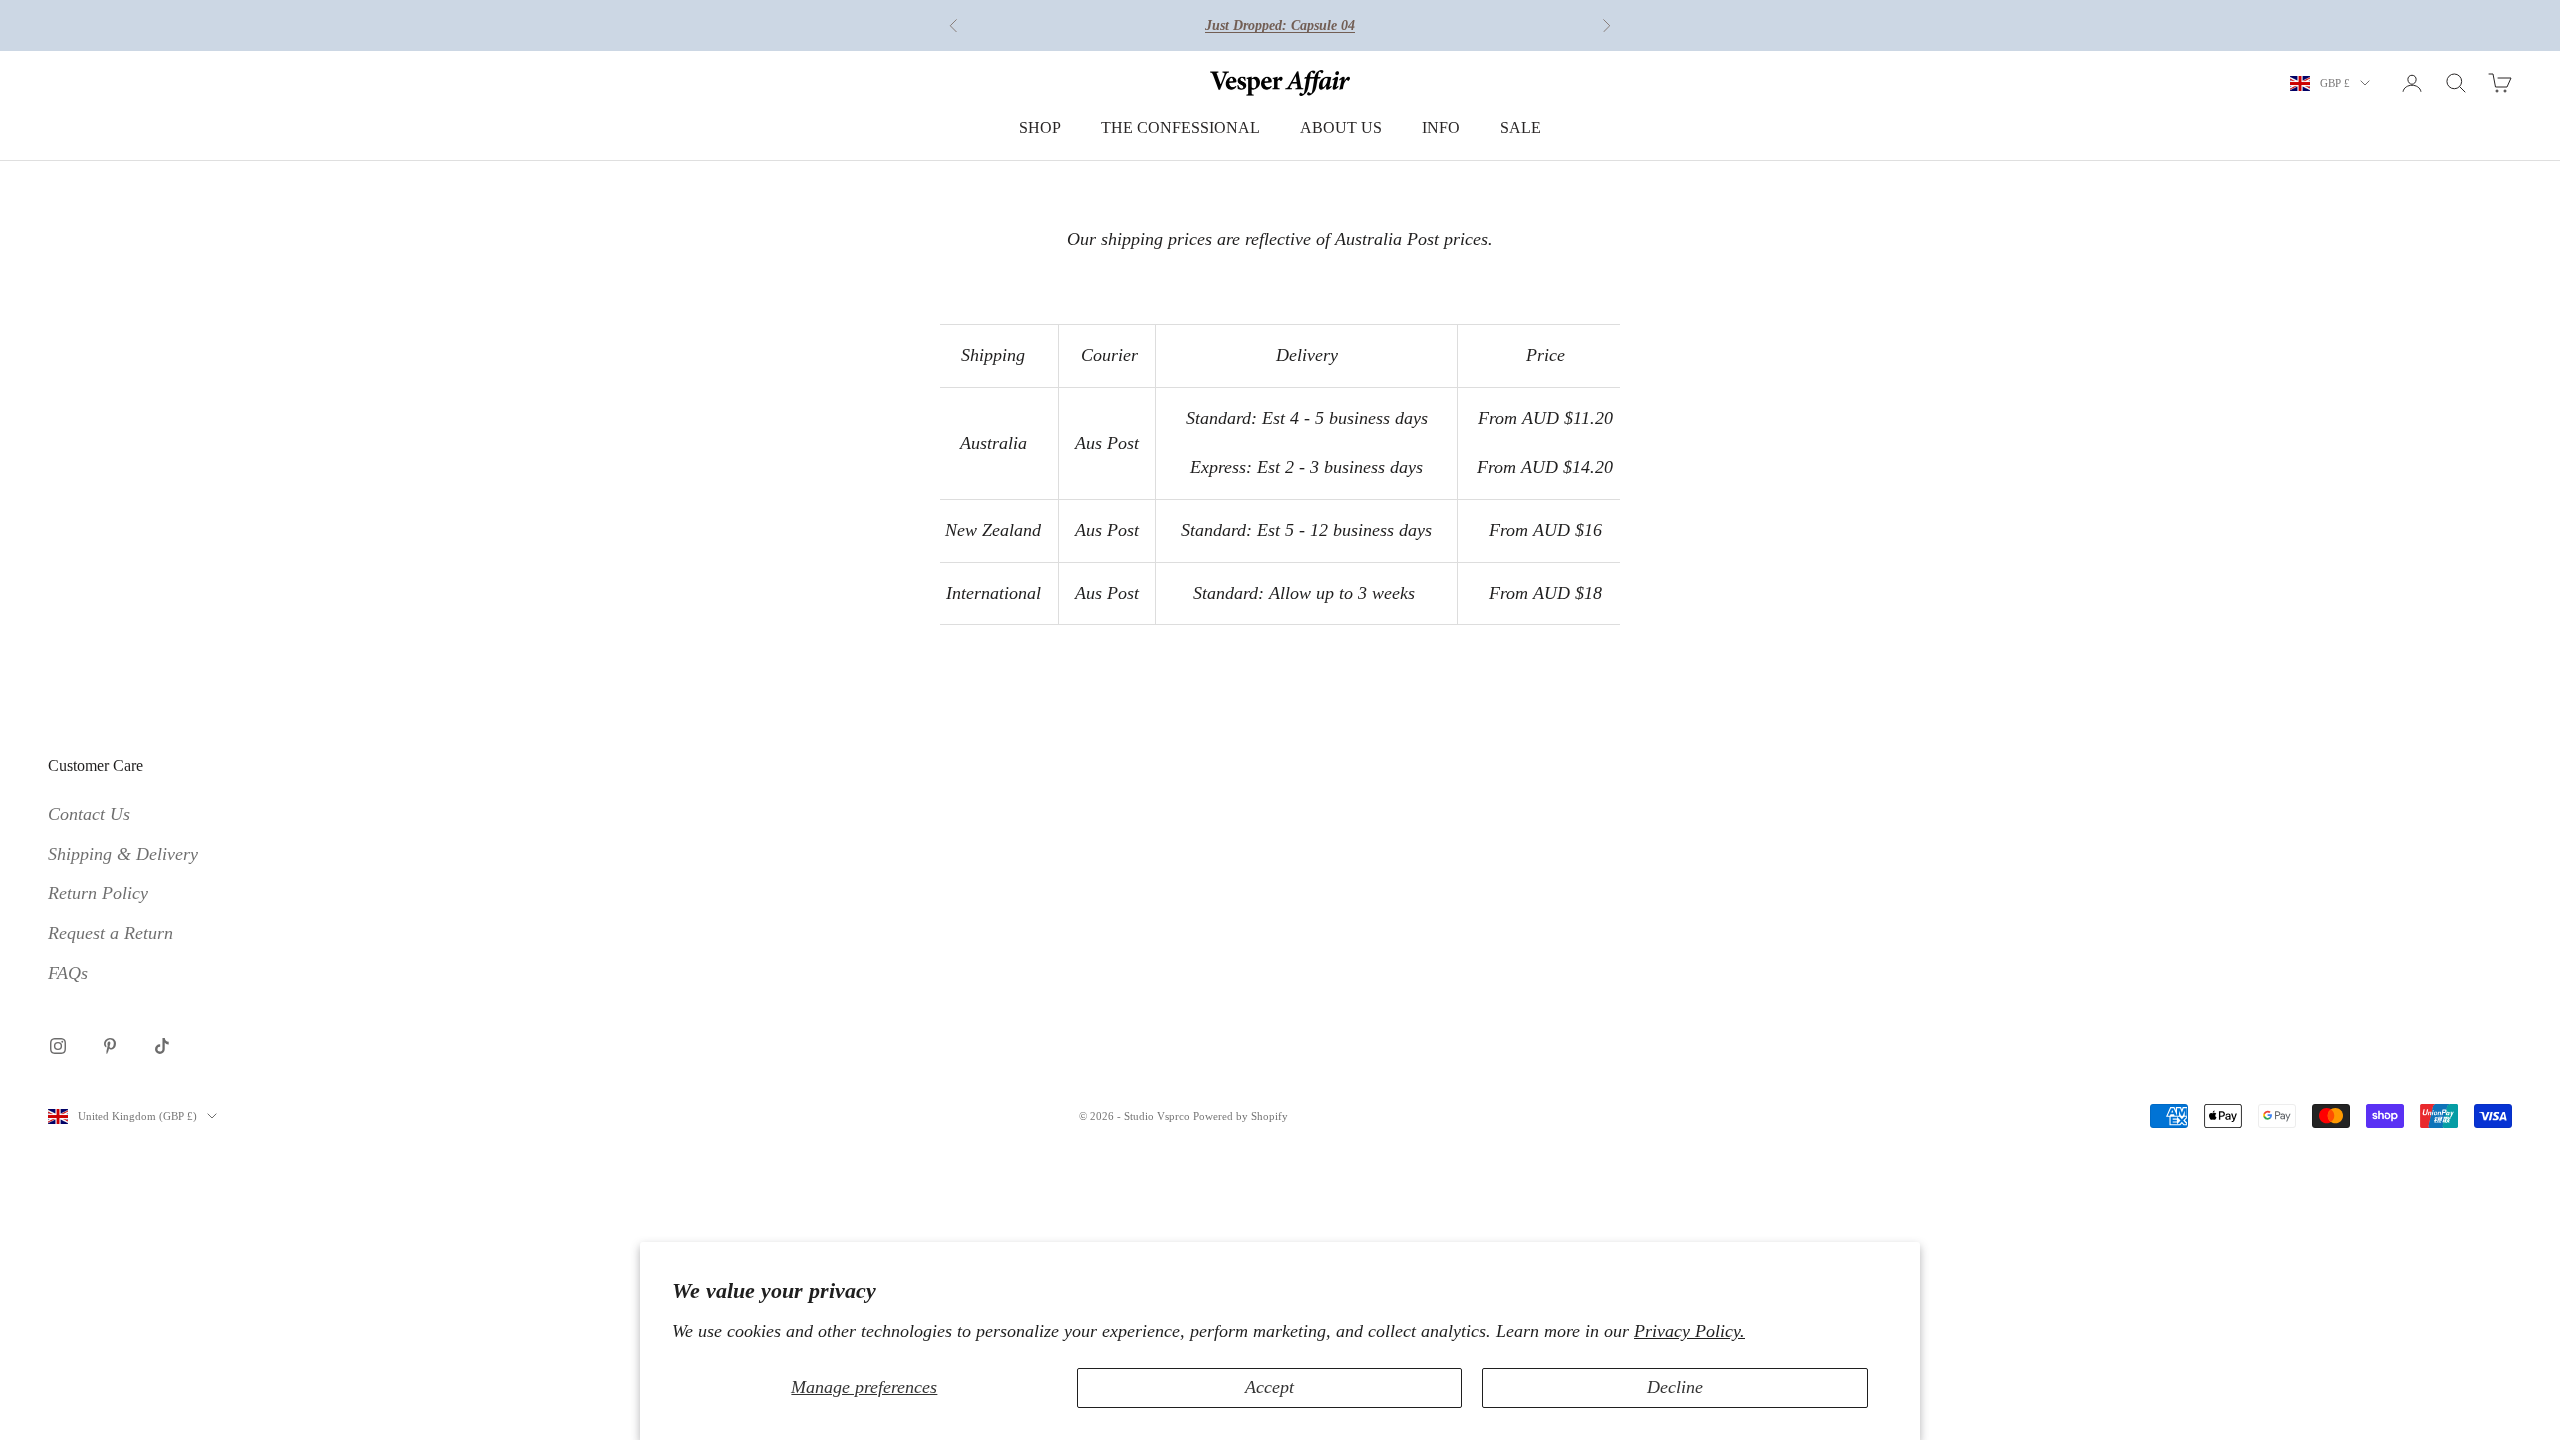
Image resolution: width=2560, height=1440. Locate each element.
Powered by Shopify (1240, 1116)
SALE (1520, 127)
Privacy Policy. (1689, 1331)
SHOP (1040, 127)
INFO (1441, 127)
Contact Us (89, 814)
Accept (1269, 1387)
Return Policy (98, 893)
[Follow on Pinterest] (110, 1046)
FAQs (68, 973)
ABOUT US (1341, 127)
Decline (1675, 1387)
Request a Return (110, 933)
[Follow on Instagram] (58, 1046)
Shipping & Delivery (123, 854)
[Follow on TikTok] (162, 1046)
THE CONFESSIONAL (1180, 127)
